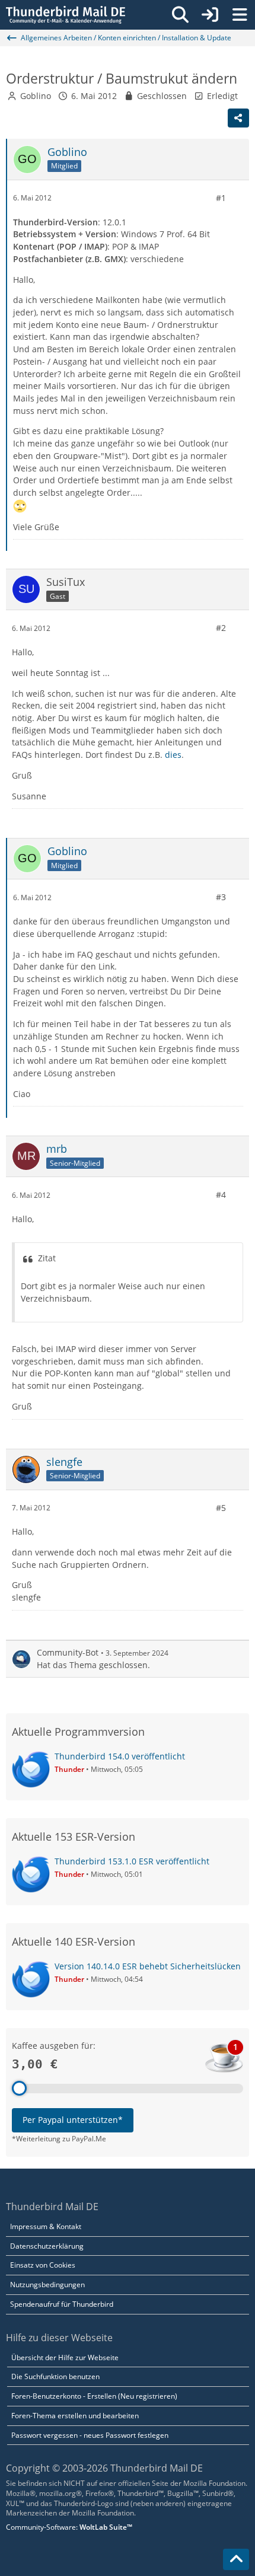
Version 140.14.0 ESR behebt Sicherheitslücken (148, 1966)
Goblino (36, 96)
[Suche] (180, 15)
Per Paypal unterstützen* (73, 2120)
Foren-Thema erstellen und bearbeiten (75, 2416)
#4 (221, 1195)
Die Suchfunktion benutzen (55, 2376)
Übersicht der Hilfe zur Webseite (65, 2357)
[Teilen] (238, 118)
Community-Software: (69, 2527)
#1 (221, 198)
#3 (221, 897)
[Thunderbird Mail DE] (66, 15)
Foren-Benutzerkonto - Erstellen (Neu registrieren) (94, 2396)
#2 (221, 628)
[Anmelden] (210, 15)
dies (173, 755)
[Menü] (240, 15)
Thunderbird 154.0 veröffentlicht (120, 1756)
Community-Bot (68, 1652)
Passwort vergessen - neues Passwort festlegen (90, 2435)
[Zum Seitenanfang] (236, 2559)
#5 (221, 1508)
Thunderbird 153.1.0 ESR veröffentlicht (132, 1861)
